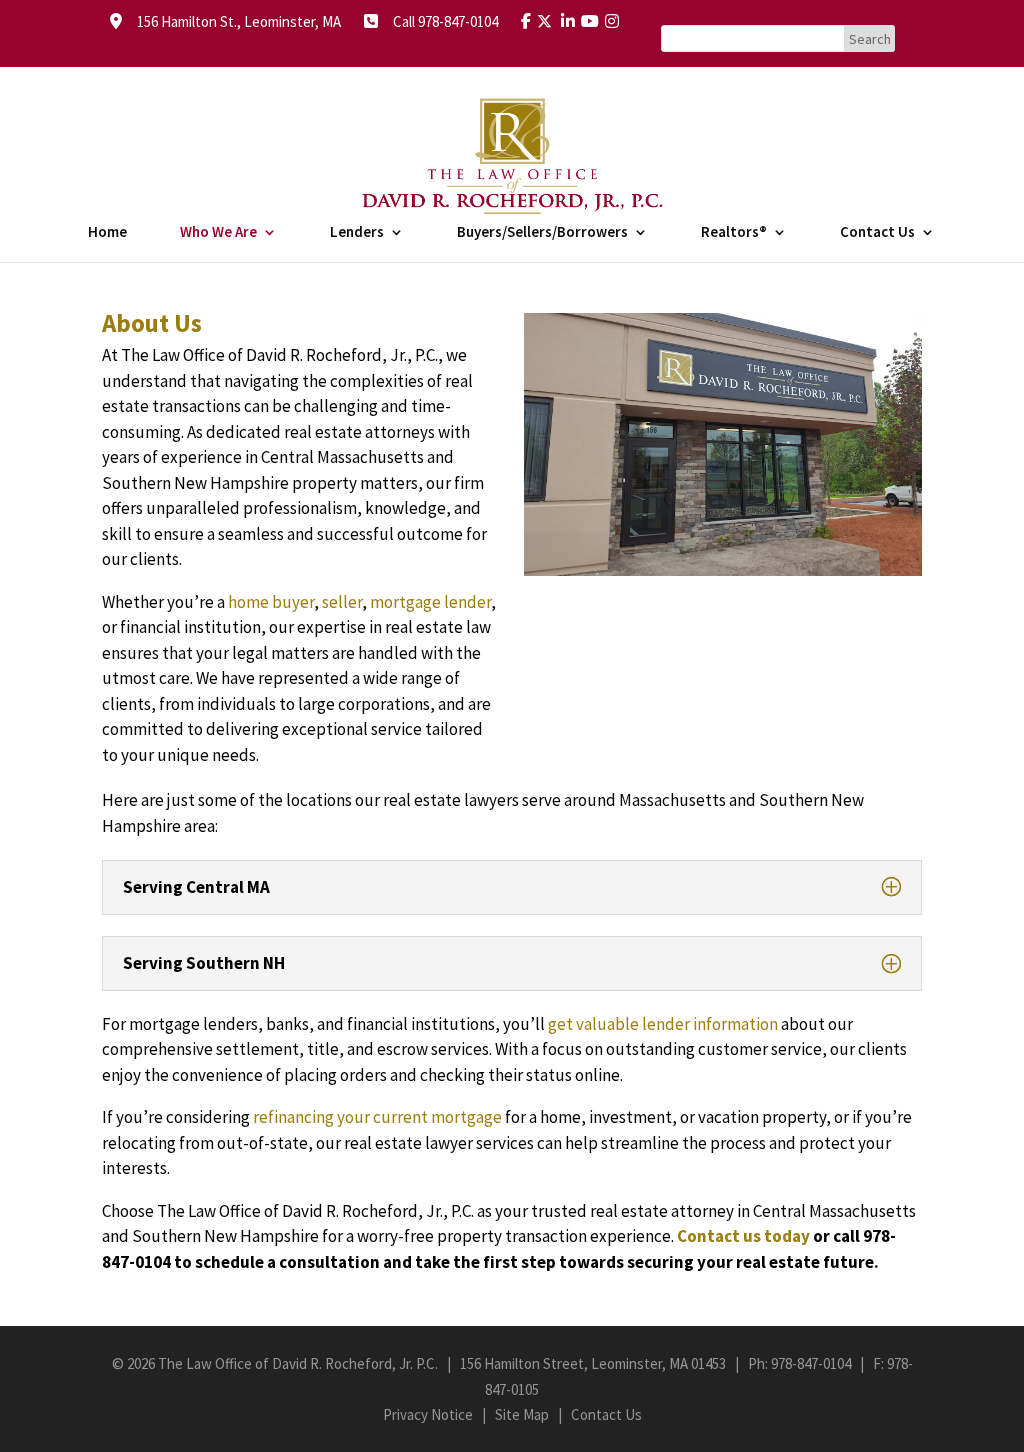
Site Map (522, 1414)
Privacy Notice (428, 1414)
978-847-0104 (811, 1363)
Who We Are (218, 233)
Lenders (357, 233)
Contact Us (877, 233)
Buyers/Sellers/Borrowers (542, 233)
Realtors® (734, 233)
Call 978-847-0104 (439, 21)
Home (107, 233)
